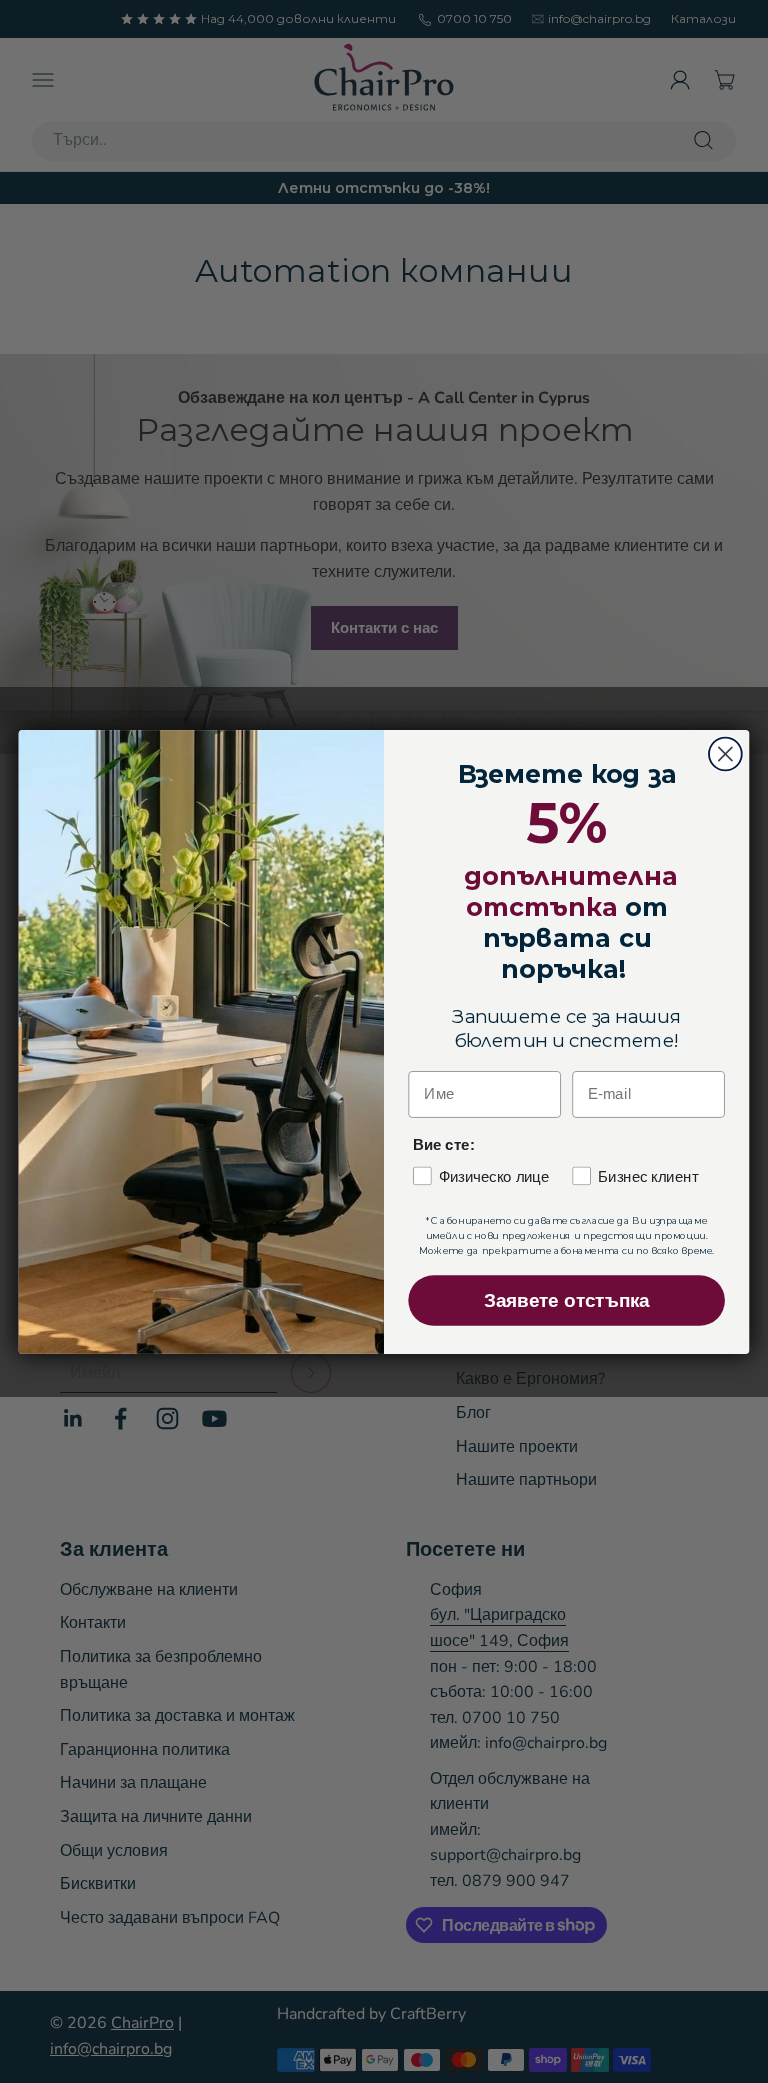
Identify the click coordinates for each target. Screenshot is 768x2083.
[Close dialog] (725, 753)
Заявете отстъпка (567, 1300)
